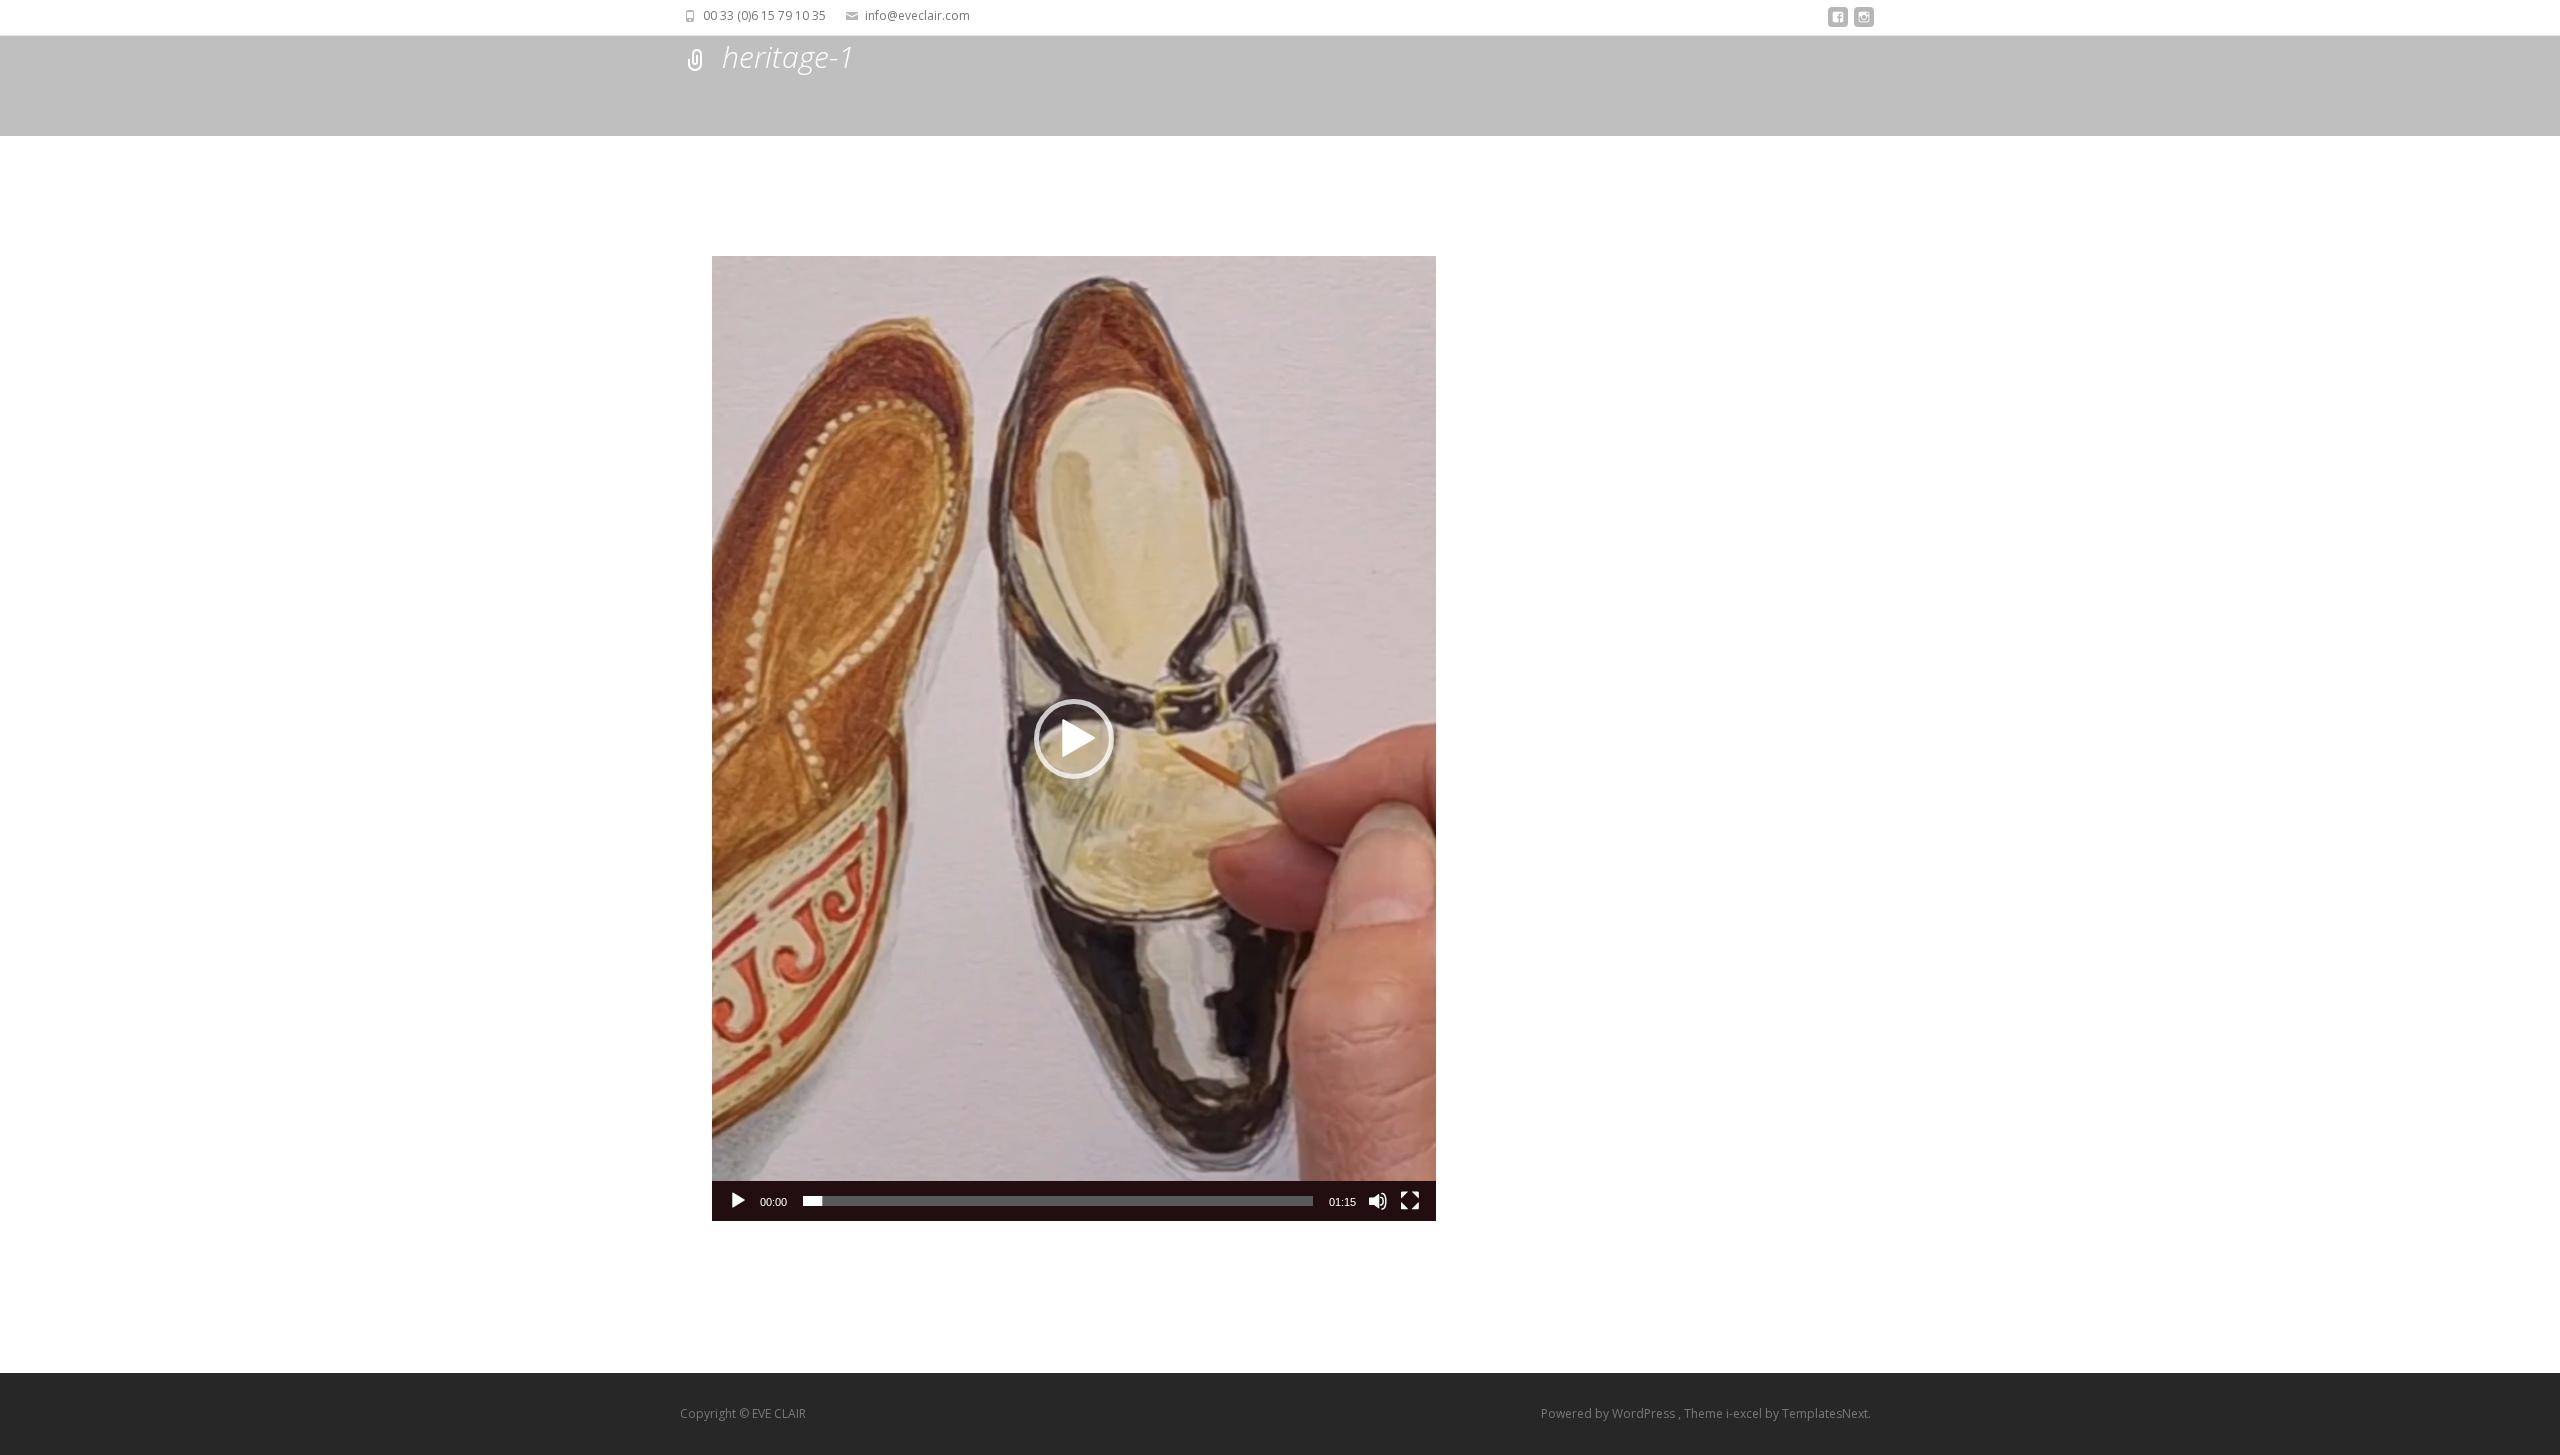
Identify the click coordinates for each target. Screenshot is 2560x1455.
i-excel (1745, 1413)
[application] (1074, 738)
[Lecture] (738, 1201)
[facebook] (1838, 22)
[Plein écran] (1410, 1201)
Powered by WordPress (1609, 1413)
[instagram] (1864, 22)
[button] (1074, 739)
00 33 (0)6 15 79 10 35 (764, 15)
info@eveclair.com (917, 15)
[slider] (1058, 1201)
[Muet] (1378, 1201)
